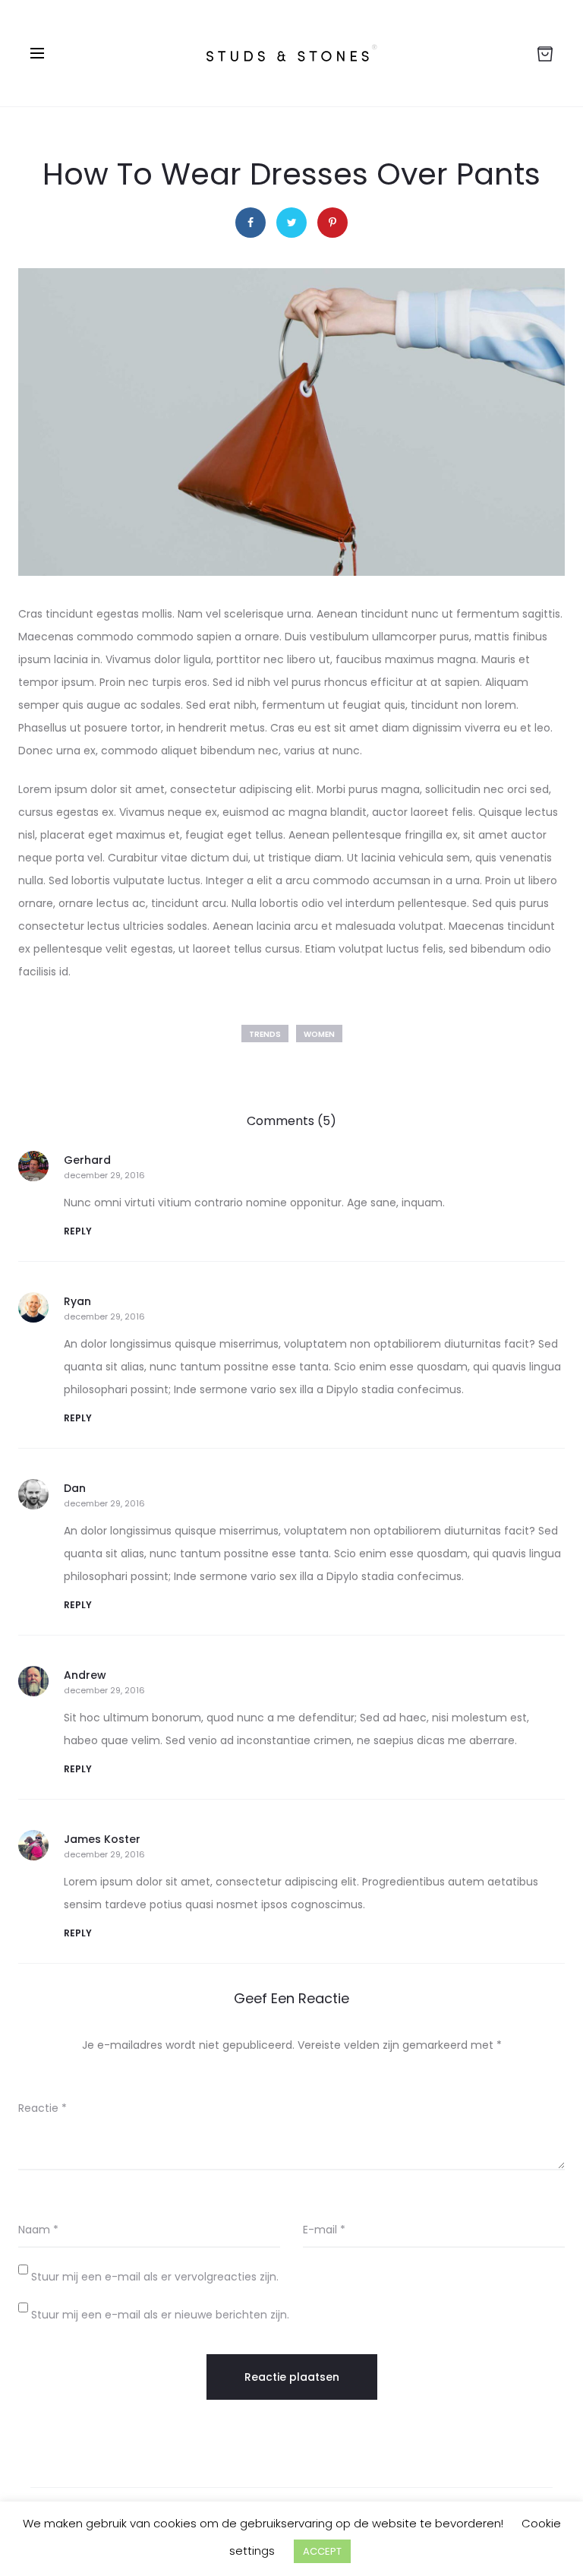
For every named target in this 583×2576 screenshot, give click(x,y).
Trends (265, 1034)
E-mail (324, 2230)
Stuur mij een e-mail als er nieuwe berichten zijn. (160, 2315)
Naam (38, 2230)
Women (319, 1034)
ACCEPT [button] (322, 2551)
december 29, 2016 (104, 1176)
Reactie (43, 2108)
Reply (78, 1231)
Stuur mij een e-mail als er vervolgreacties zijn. (155, 2277)
